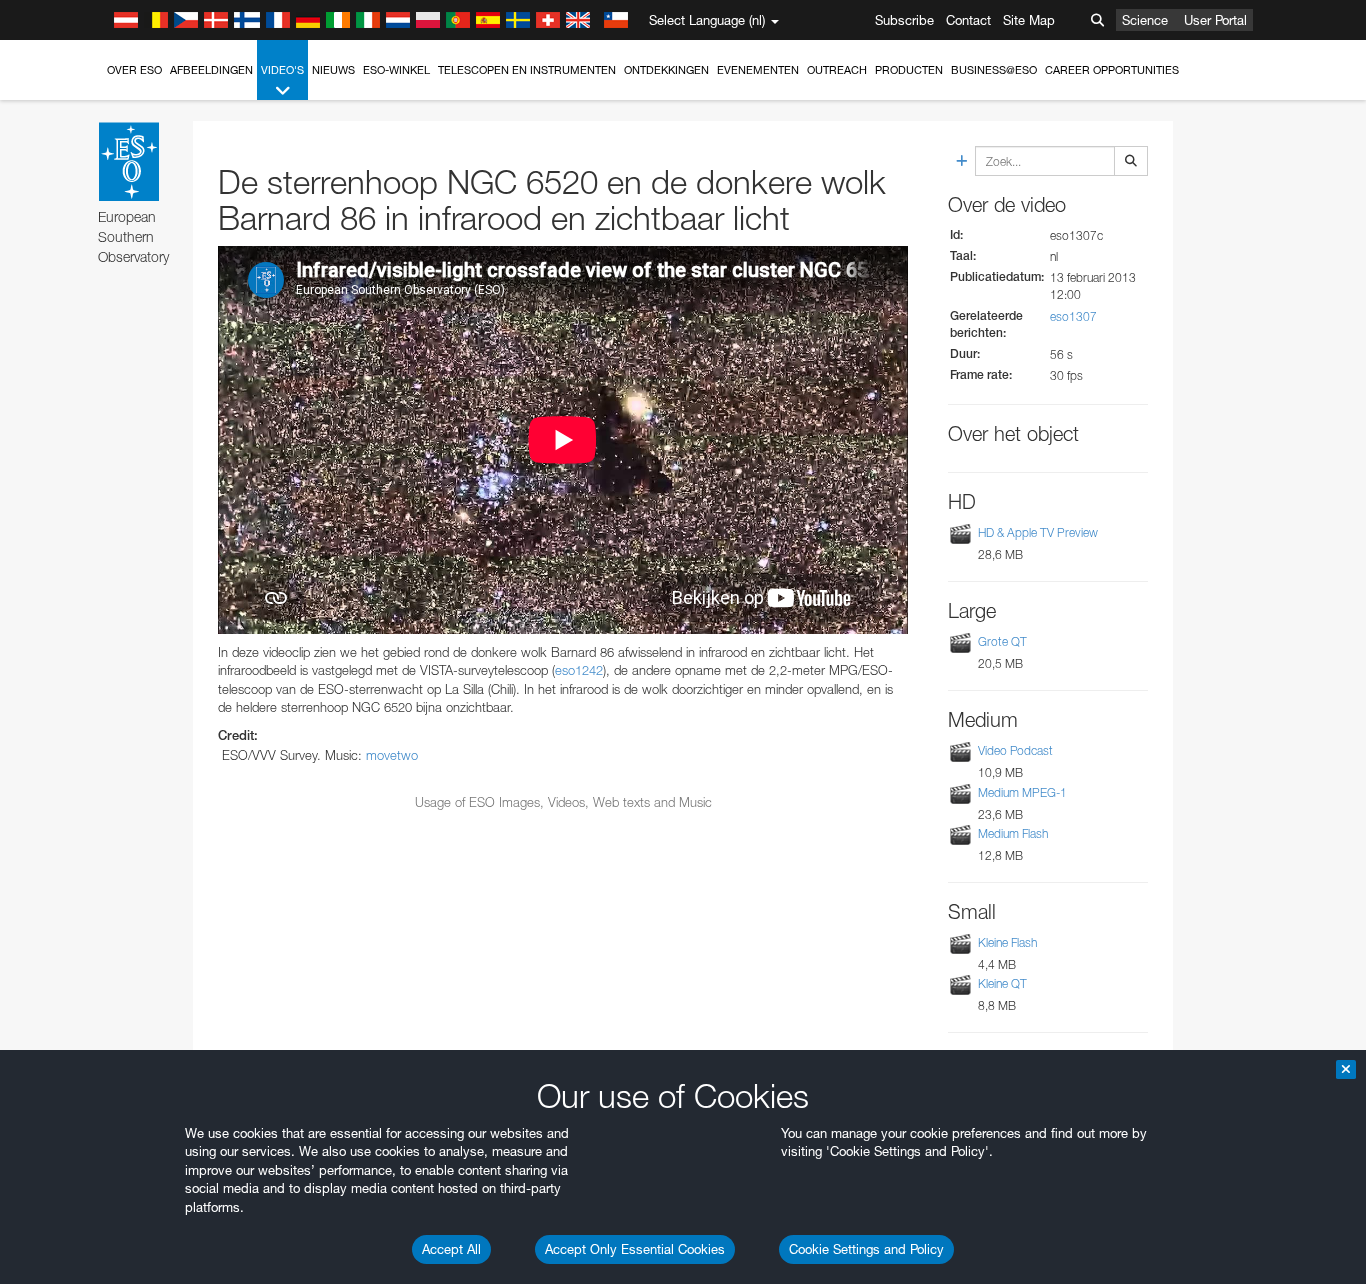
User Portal (1215, 20)
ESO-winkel (396, 70)
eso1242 (579, 670)
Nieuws (333, 70)
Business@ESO (994, 70)
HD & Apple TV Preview (1038, 532)
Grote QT (1002, 641)
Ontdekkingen (666, 70)
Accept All (451, 1249)
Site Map (1029, 20)
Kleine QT (1002, 983)
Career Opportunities (1112, 70)
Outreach (837, 70)
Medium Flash (1013, 833)
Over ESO (134, 70)
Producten (909, 70)
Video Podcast (1015, 751)
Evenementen (758, 70)
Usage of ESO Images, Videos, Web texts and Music (563, 802)
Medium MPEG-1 (1022, 792)
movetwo (392, 755)
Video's (282, 70)
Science (1145, 20)
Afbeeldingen (211, 70)
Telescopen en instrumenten (527, 70)
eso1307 (1073, 316)
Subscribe (904, 20)
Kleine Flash (1007, 942)
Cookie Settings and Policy (866, 1249)
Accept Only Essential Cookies (635, 1249)
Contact (968, 20)
